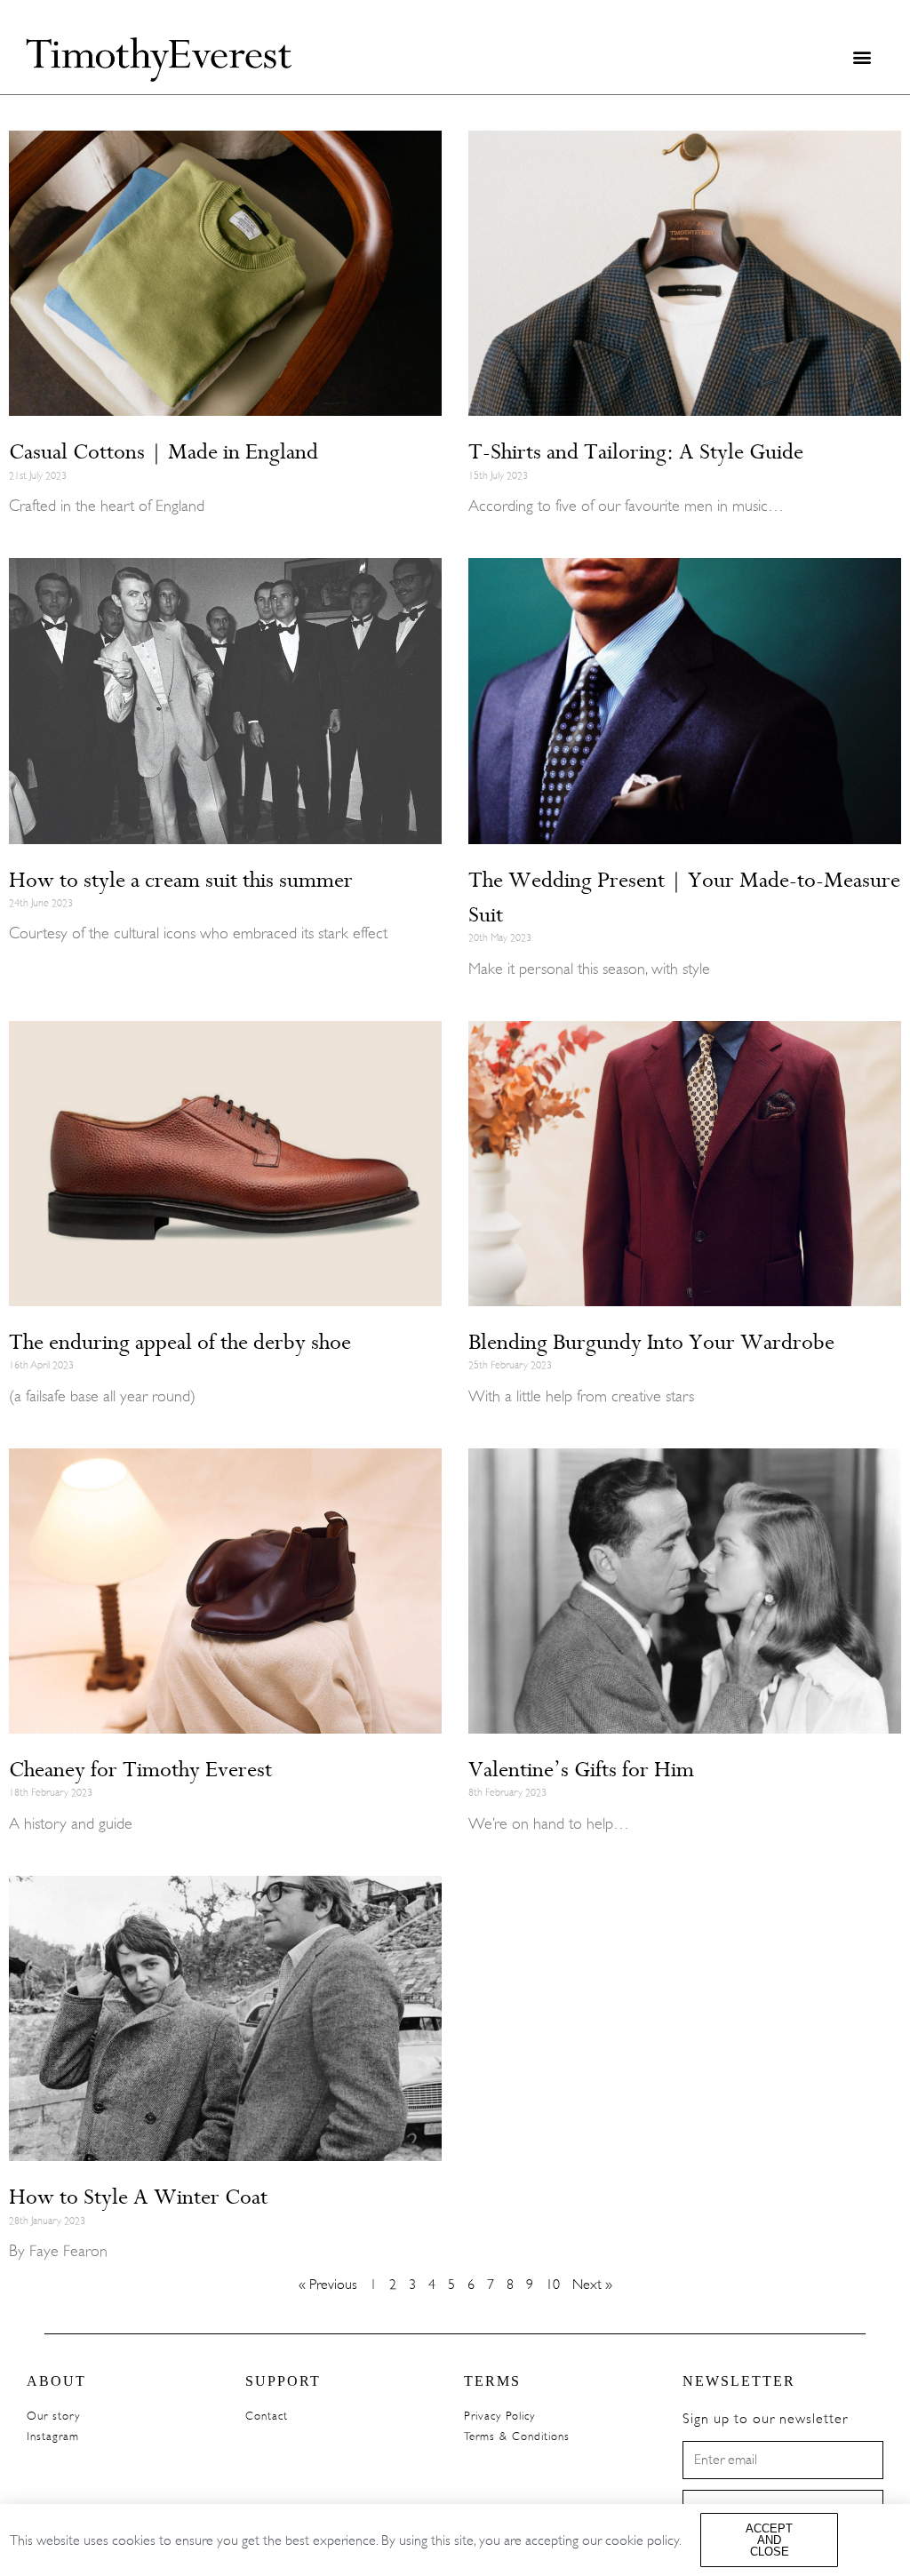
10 (553, 2285)
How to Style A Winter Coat (138, 2196)
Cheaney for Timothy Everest (140, 1769)
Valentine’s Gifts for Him (581, 1769)
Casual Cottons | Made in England (164, 451)
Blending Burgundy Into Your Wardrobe (651, 1341)
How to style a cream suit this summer (181, 879)
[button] (862, 56)
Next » (592, 2285)
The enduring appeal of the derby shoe (180, 1341)
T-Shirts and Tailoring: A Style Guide (636, 451)
